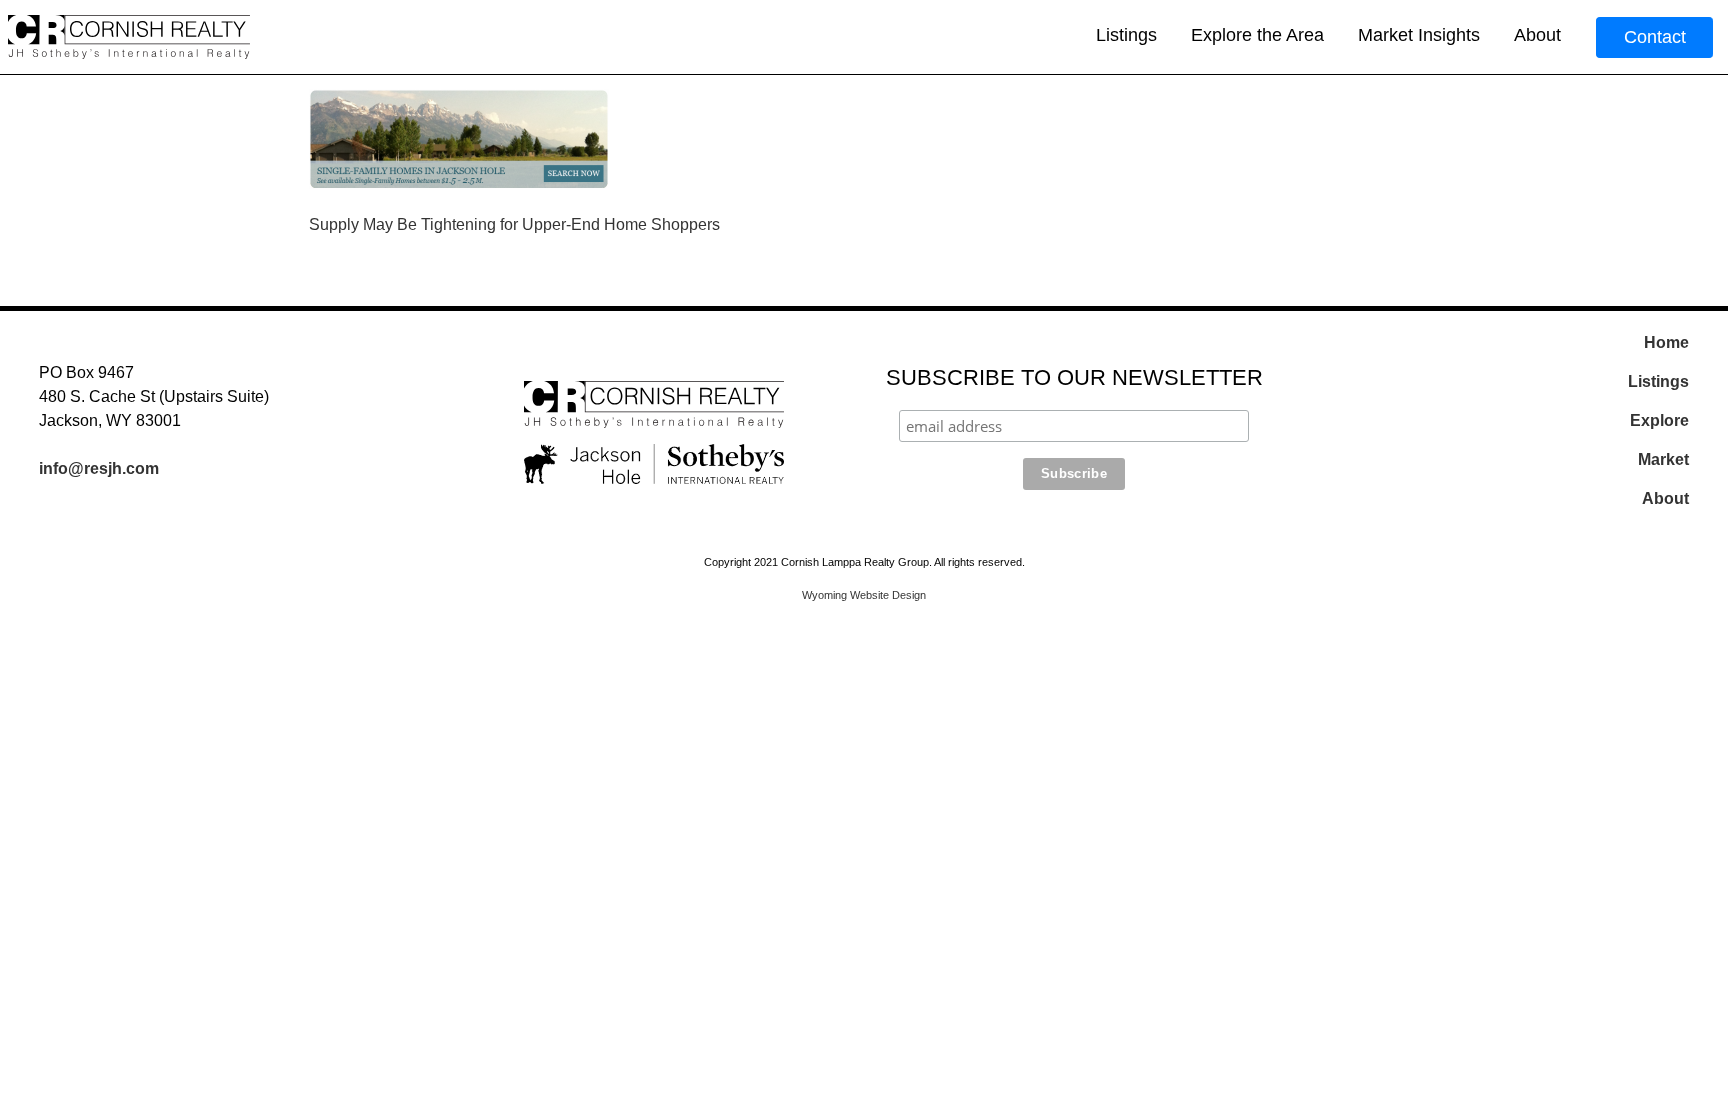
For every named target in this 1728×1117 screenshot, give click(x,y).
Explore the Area (1257, 35)
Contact (1655, 37)
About (1537, 35)
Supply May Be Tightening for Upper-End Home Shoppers (514, 224)
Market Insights (1419, 35)
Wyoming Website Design (864, 595)
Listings (1126, 35)
